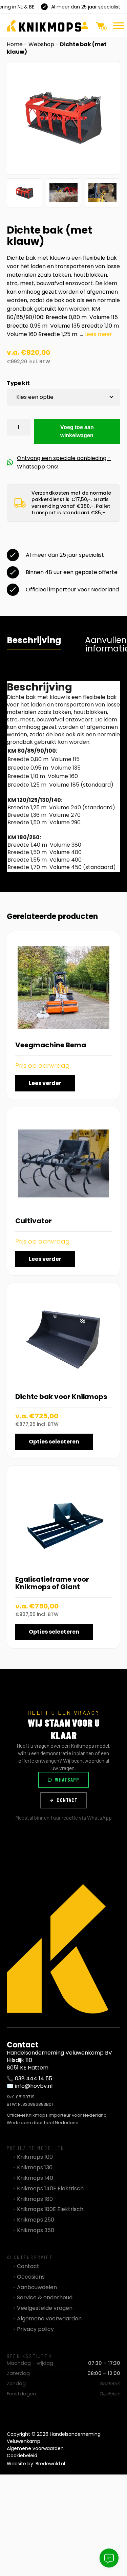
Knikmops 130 (35, 2168)
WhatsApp (67, 1780)
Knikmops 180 (35, 2199)
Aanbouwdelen (37, 2287)
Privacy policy (35, 2329)
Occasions (31, 2277)
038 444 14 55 (34, 2078)
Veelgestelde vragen (45, 2308)
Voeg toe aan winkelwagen (77, 431)
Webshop (41, 44)
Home (15, 44)
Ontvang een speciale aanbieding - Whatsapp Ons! (64, 462)
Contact (67, 1800)
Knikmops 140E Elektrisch (50, 2189)
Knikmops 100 (35, 2157)
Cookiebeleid (22, 2455)
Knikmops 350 (36, 2230)
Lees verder (45, 1083)
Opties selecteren (54, 1442)
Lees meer (98, 334)
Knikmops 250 (36, 2220)
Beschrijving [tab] (34, 640)
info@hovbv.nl (34, 2086)
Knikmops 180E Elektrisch (50, 2209)
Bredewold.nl (50, 2464)
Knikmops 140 (35, 2178)
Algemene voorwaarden (49, 2319)
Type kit (18, 383)
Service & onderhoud (45, 2298)
